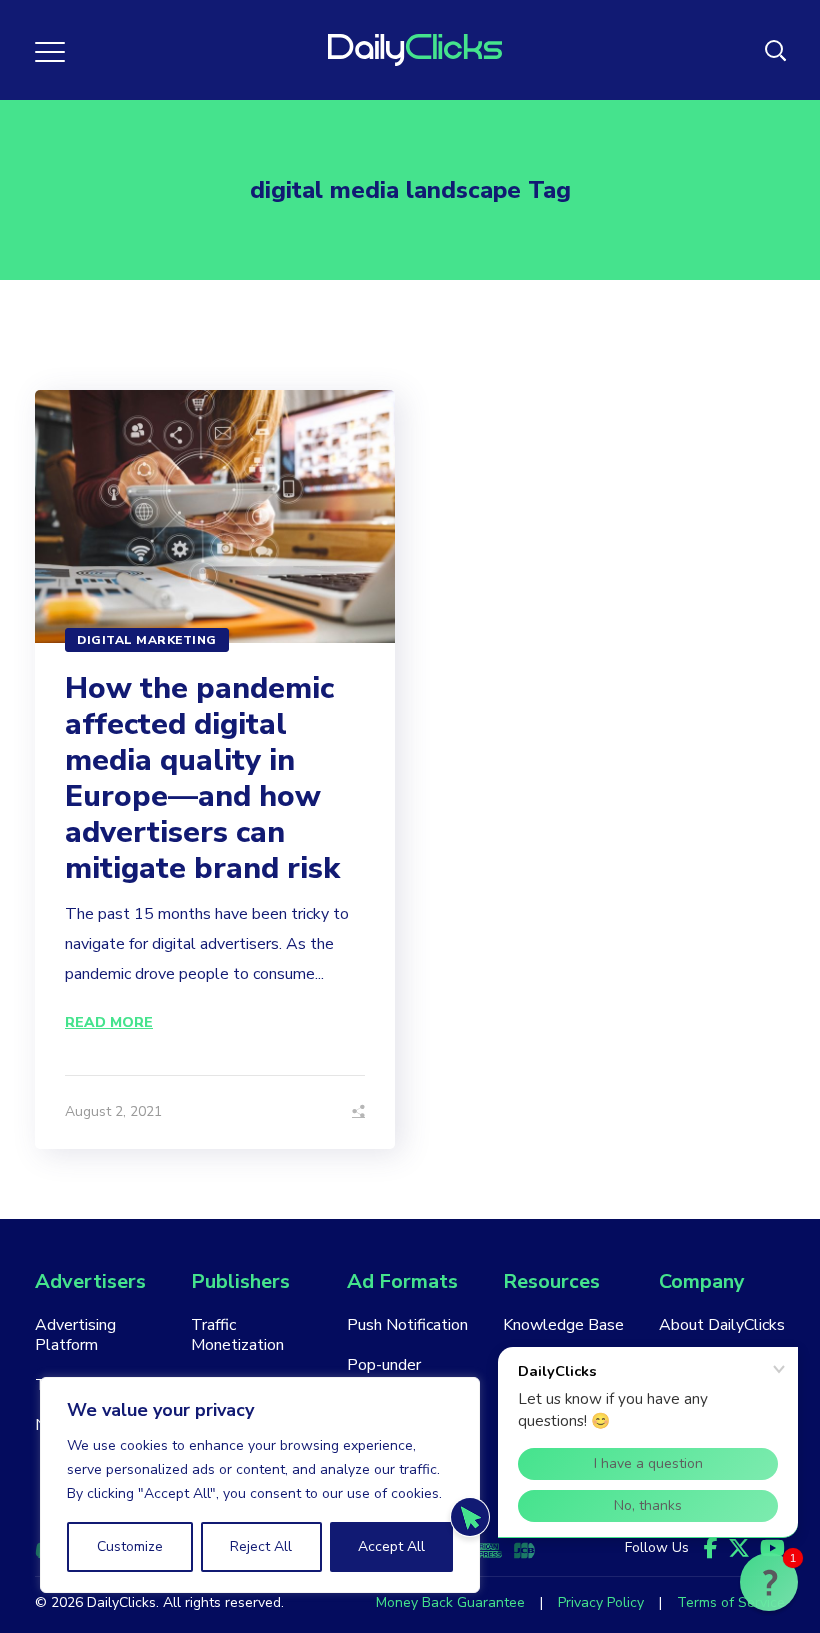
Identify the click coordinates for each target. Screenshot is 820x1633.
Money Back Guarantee (450, 1602)
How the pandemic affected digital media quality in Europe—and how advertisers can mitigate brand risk (202, 778)
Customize (130, 1546)
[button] (769, 1582)
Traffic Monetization (237, 1335)
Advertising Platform (75, 1335)
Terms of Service (731, 1602)
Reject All (261, 1546)
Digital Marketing (147, 640)
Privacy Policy (601, 1602)
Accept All (391, 1546)
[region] (260, 1485)
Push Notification (407, 1325)
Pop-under (384, 1365)
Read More (109, 1022)
